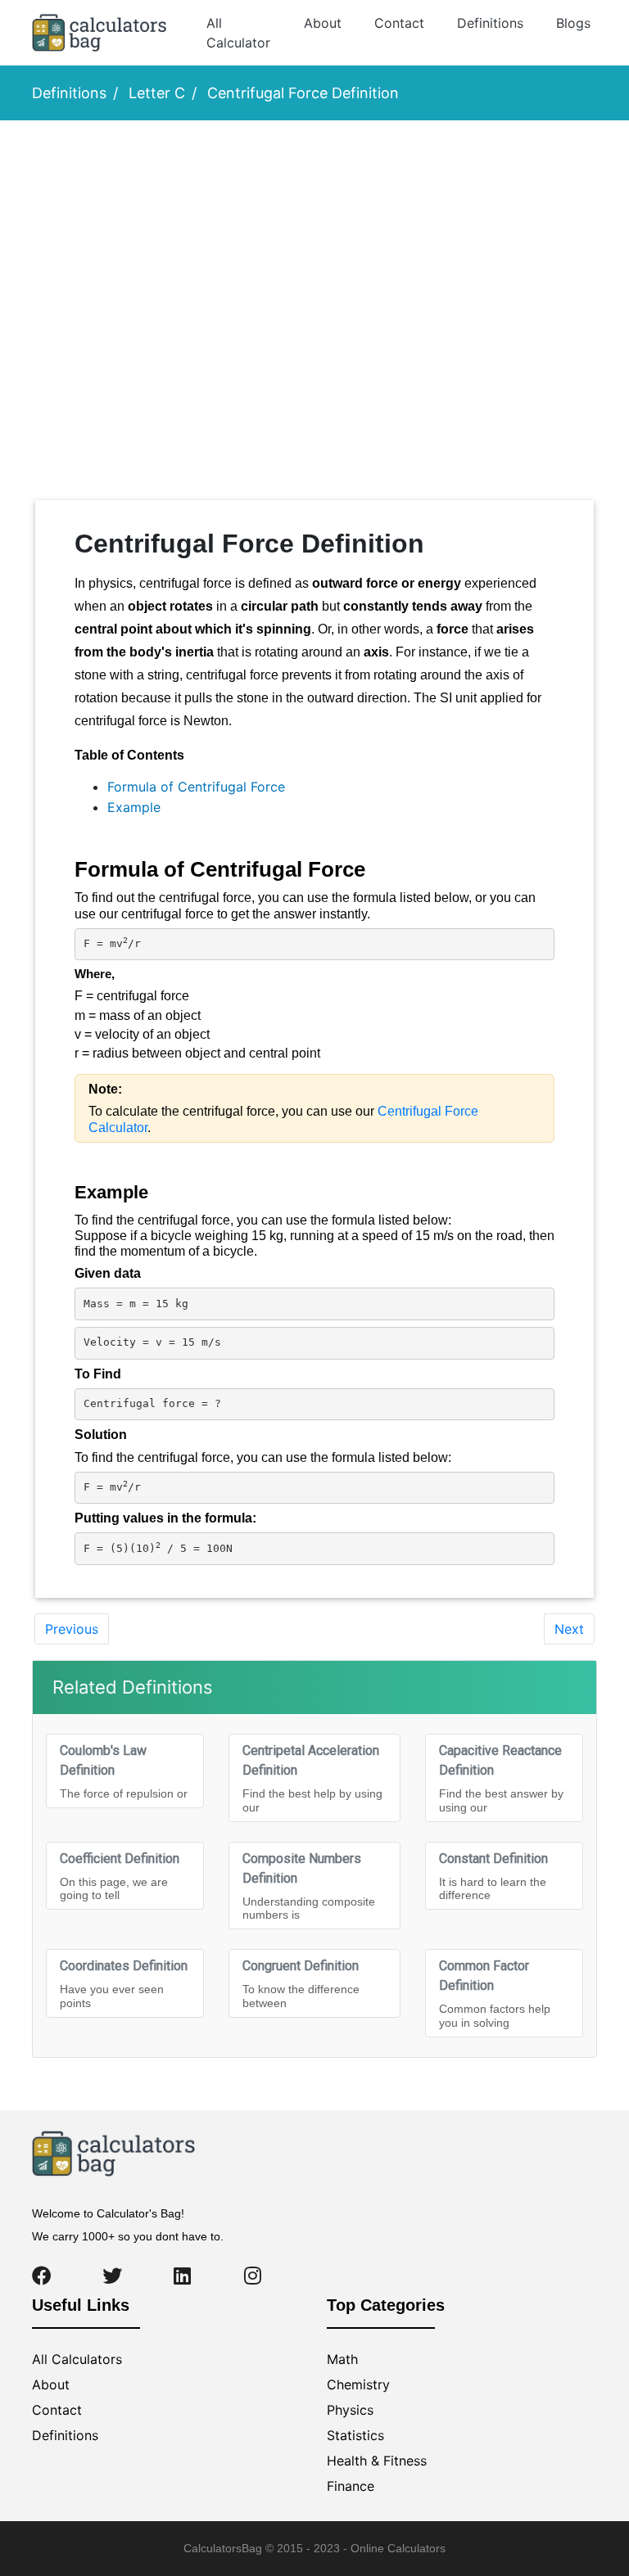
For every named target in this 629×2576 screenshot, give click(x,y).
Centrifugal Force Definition (303, 93)
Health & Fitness (377, 2461)
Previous (72, 1629)
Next (569, 1629)
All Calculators (77, 2359)
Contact (399, 23)
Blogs (573, 23)
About (323, 23)
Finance (351, 2486)
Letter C (157, 93)
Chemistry (358, 2384)
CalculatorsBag (223, 2548)
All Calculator (238, 33)
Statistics (355, 2435)
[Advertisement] (118, 222)
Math (342, 2359)
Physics (350, 2410)
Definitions (490, 23)
